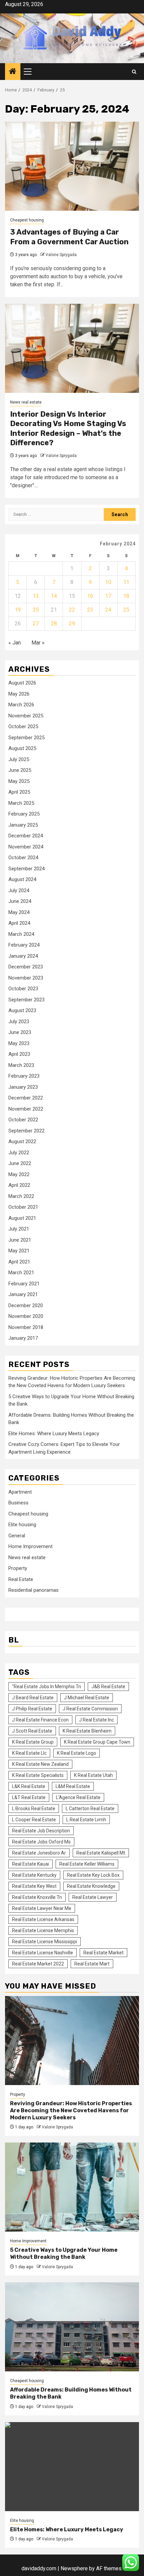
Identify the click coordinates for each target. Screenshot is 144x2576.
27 (36, 624)
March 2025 (21, 803)
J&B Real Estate (108, 1687)
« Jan (15, 643)
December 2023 (26, 967)
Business (18, 1503)
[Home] (13, 72)
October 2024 (23, 858)
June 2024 (20, 901)
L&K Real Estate (29, 1786)
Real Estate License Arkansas (43, 1919)
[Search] (134, 72)
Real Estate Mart (92, 1964)
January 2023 (23, 1087)
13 (36, 596)
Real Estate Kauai (30, 1864)
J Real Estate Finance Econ (40, 1720)
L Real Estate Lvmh (86, 1820)
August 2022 (22, 1141)
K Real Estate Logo (77, 1753)
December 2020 (26, 1305)
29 (72, 624)
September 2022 (26, 1131)
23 (90, 610)
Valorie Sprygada (61, 255)
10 (108, 582)
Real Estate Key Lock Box (93, 1875)
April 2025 (19, 792)
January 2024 (23, 956)
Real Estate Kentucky (34, 1875)
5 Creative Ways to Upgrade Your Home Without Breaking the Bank (64, 2253)
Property (18, 1568)
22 (72, 610)
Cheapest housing (27, 220)
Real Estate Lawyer (93, 1897)
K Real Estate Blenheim (87, 1731)
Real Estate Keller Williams (87, 1864)
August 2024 (22, 879)
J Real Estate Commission (90, 1709)
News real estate (26, 402)
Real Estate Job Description (41, 1831)
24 (108, 610)
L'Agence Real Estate (78, 1797)
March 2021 (21, 1273)
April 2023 (19, 1054)
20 (36, 610)
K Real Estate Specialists (38, 1775)
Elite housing (22, 1525)
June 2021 (20, 1240)
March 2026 (21, 705)
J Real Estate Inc (96, 1720)
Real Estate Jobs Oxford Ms (41, 1842)
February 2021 (24, 1284)
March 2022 (21, 1196)
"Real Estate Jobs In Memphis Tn (47, 1687)
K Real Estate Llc (29, 1753)
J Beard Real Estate (33, 1698)
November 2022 (26, 1109)
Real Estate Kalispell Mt (101, 1853)
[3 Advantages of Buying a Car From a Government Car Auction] (72, 166)
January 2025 (23, 825)
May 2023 (19, 1043)
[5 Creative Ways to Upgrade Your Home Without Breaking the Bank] (72, 2187)
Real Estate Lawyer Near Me (42, 1908)
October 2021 (23, 1207)
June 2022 (20, 1163)
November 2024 (26, 847)
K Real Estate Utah (93, 1775)
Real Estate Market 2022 (38, 1964)
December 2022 (26, 1098)
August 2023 (22, 1010)
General (17, 1536)
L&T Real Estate (29, 1797)
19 (18, 610)
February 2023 (24, 1076)
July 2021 (19, 1229)
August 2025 (22, 748)
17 (108, 596)
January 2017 (23, 1338)
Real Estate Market (103, 1953)
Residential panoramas (33, 1590)
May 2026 (19, 694)
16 (90, 596)
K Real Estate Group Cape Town (97, 1742)
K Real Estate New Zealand (40, 1764)
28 (54, 624)
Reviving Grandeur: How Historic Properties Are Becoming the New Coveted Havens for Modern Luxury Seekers (71, 2110)
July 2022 (19, 1153)
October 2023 (23, 989)
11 (126, 582)
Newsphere (74, 2568)
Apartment (20, 1492)
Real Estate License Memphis (43, 1930)
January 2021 (23, 1294)
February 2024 (24, 945)
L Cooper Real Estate (34, 1820)
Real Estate (21, 1579)
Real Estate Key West (34, 1886)
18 (126, 596)
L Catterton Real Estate (90, 1809)
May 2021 (19, 1251)
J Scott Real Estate (32, 1731)
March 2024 (21, 934)
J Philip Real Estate (32, 1709)
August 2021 (22, 1218)
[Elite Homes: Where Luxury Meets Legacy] (72, 2467)
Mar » (38, 643)
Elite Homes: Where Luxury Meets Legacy (54, 1434)
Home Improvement (30, 1546)
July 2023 (19, 1022)
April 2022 (19, 1185)
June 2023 (20, 1032)
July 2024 (19, 890)
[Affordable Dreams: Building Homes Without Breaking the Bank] (72, 2327)
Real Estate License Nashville (43, 1953)
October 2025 (23, 726)
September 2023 (26, 1000)
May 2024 (19, 912)
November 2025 (26, 716)
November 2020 (26, 1316)
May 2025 (19, 781)
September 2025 (26, 738)
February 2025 (24, 814)
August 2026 (22, 683)
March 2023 (21, 1065)
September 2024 (26, 869)
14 (54, 596)
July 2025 (19, 759)
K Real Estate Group (33, 1742)
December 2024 (26, 836)
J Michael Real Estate (87, 1698)
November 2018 (26, 1327)
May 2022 (19, 1174)
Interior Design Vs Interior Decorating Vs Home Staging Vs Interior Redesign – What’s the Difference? (68, 429)
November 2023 (26, 978)
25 (126, 610)
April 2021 (19, 1262)
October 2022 (23, 1120)
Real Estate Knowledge (91, 1886)
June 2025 (20, 770)
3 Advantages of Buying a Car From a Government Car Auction (69, 237)
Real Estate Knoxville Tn (37, 1897)
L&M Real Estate (73, 1786)
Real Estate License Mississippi (45, 1942)
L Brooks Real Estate (34, 1809)
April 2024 (19, 923)
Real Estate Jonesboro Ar (39, 1853)
